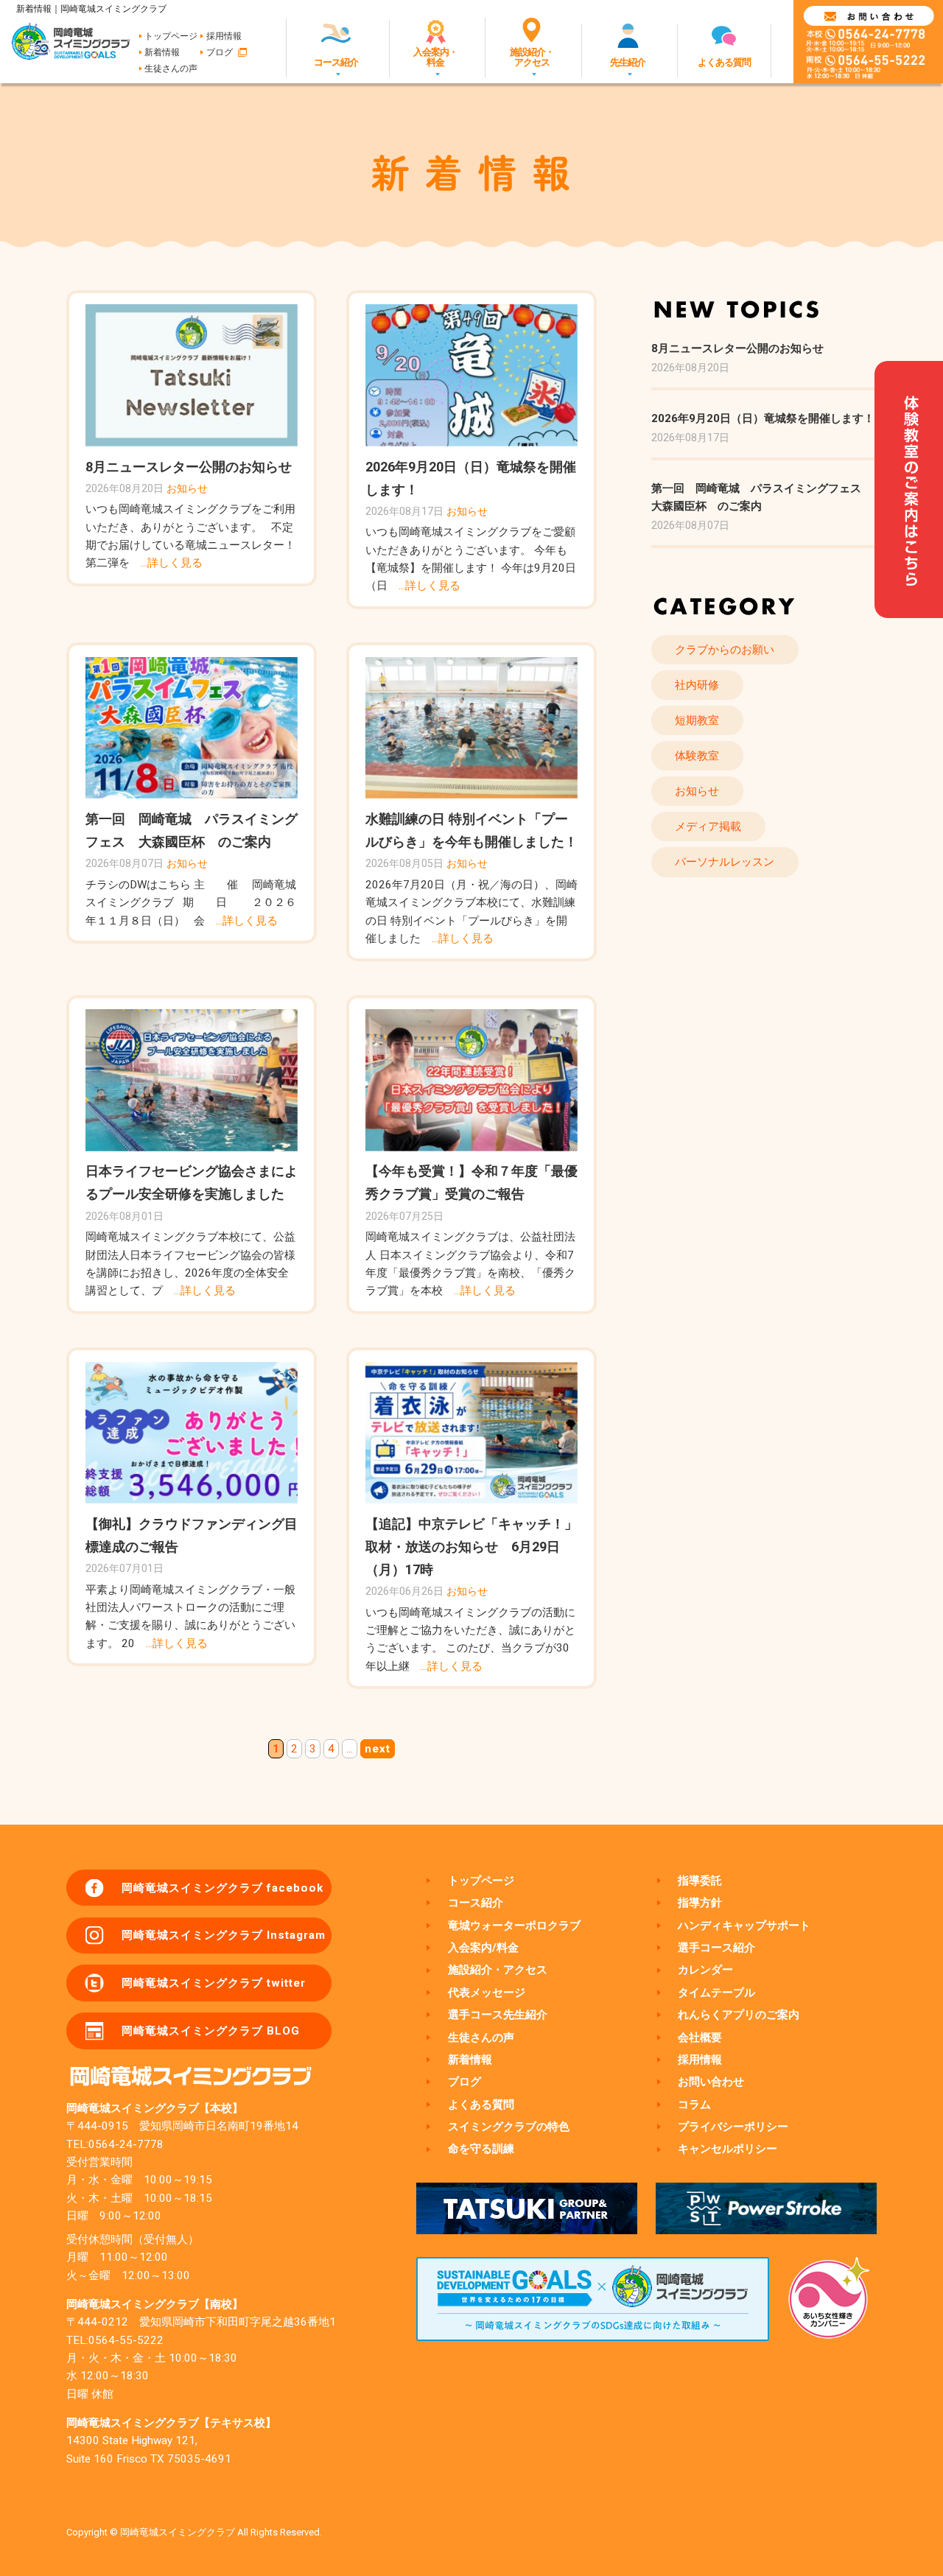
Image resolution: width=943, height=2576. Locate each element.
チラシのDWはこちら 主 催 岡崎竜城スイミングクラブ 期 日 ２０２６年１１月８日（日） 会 (191, 903)
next (378, 1749)
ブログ (220, 52)
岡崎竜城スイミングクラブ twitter (214, 1983)
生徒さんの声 (171, 69)
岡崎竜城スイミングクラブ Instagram (224, 1935)
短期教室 (697, 720)
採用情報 (224, 36)
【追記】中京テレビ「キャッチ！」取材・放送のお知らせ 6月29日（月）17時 (471, 1547)
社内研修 (697, 685)
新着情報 (162, 52)
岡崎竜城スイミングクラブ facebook (222, 1888)
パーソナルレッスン (725, 862)
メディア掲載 (708, 827)
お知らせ (187, 488)
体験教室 (697, 756)
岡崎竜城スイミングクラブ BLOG (211, 2031)
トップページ (171, 36)
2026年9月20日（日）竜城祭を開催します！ (763, 418)
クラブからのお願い (725, 650)
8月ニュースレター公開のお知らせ (189, 467)
